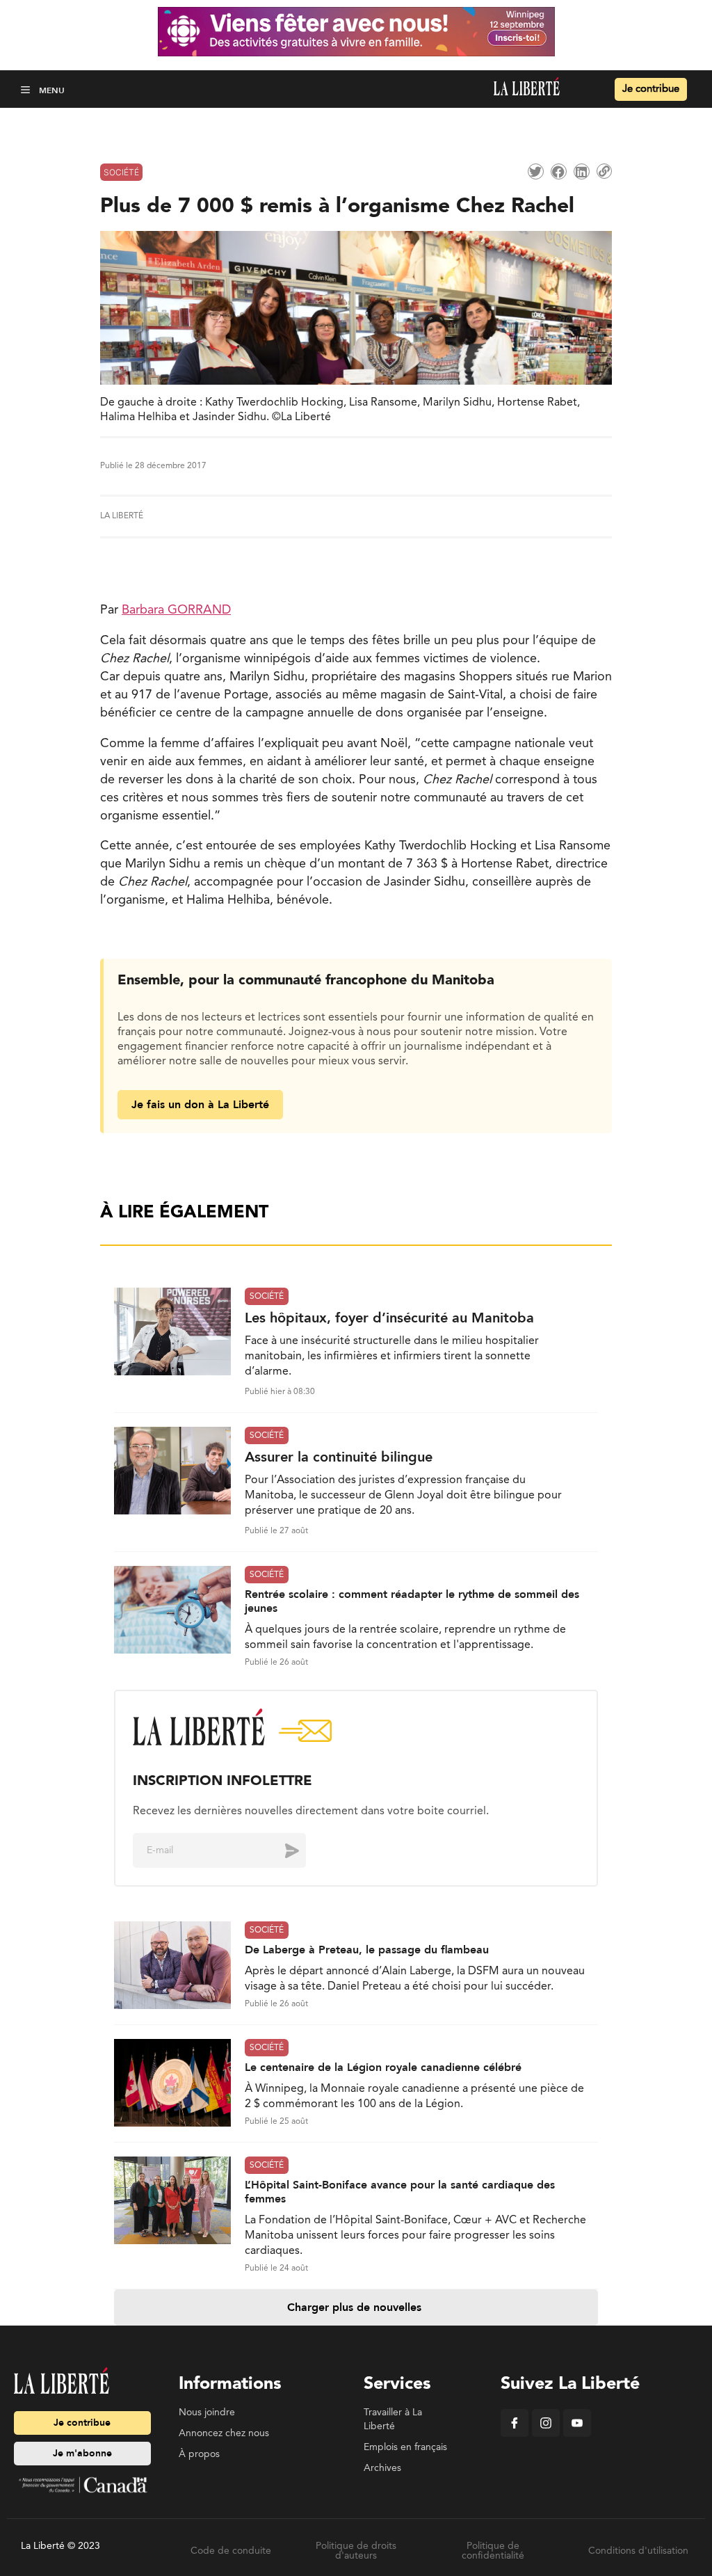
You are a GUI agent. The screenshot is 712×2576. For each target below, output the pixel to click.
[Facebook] (515, 2434)
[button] (27, 89)
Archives (382, 2468)
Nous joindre (207, 2413)
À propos (199, 2454)
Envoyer (282, 1850)
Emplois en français (405, 2447)
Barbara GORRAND (176, 610)
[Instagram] (546, 2434)
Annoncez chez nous (224, 2433)
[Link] (604, 171)
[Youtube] (577, 2434)
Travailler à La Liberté (393, 2419)
